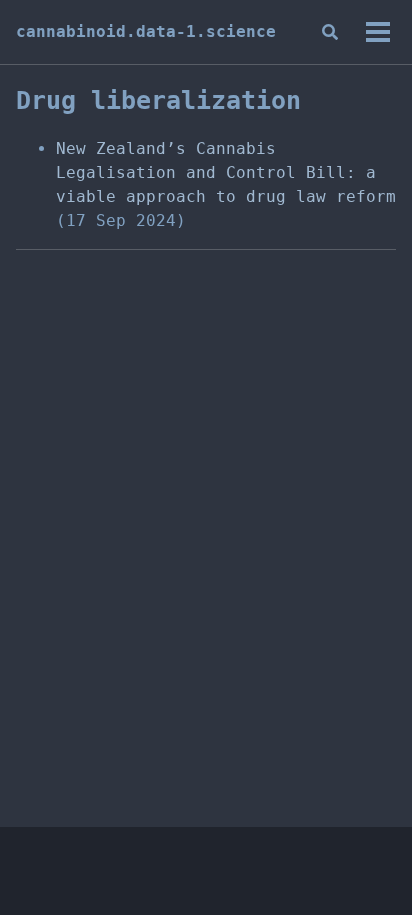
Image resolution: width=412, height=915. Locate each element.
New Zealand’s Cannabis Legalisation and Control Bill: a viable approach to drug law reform (226, 172)
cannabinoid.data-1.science (146, 31)
